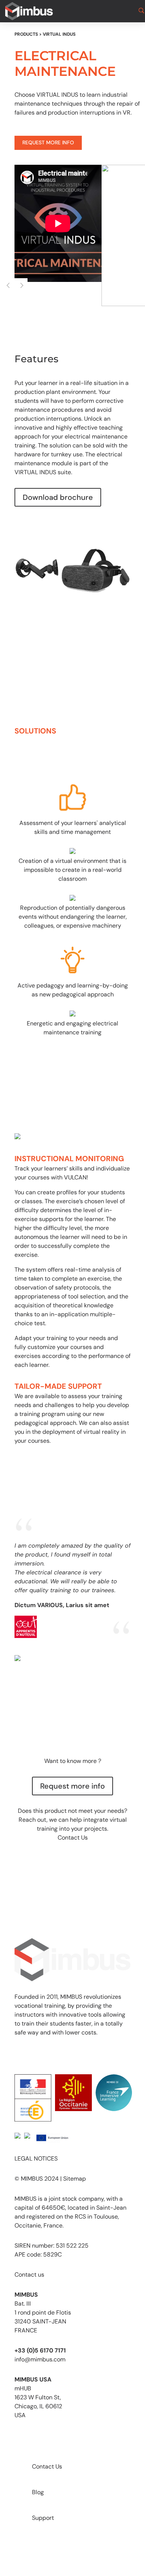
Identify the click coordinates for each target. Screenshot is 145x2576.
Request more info (48, 142)
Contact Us (73, 1838)
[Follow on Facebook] (35, 2054)
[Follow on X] (50, 2054)
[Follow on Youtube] (20, 2054)
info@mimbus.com (40, 2359)
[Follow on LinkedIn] (65, 2054)
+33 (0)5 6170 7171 (40, 2350)
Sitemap (75, 2179)
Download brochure (58, 497)
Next (21, 285)
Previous (8, 285)
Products (26, 34)
